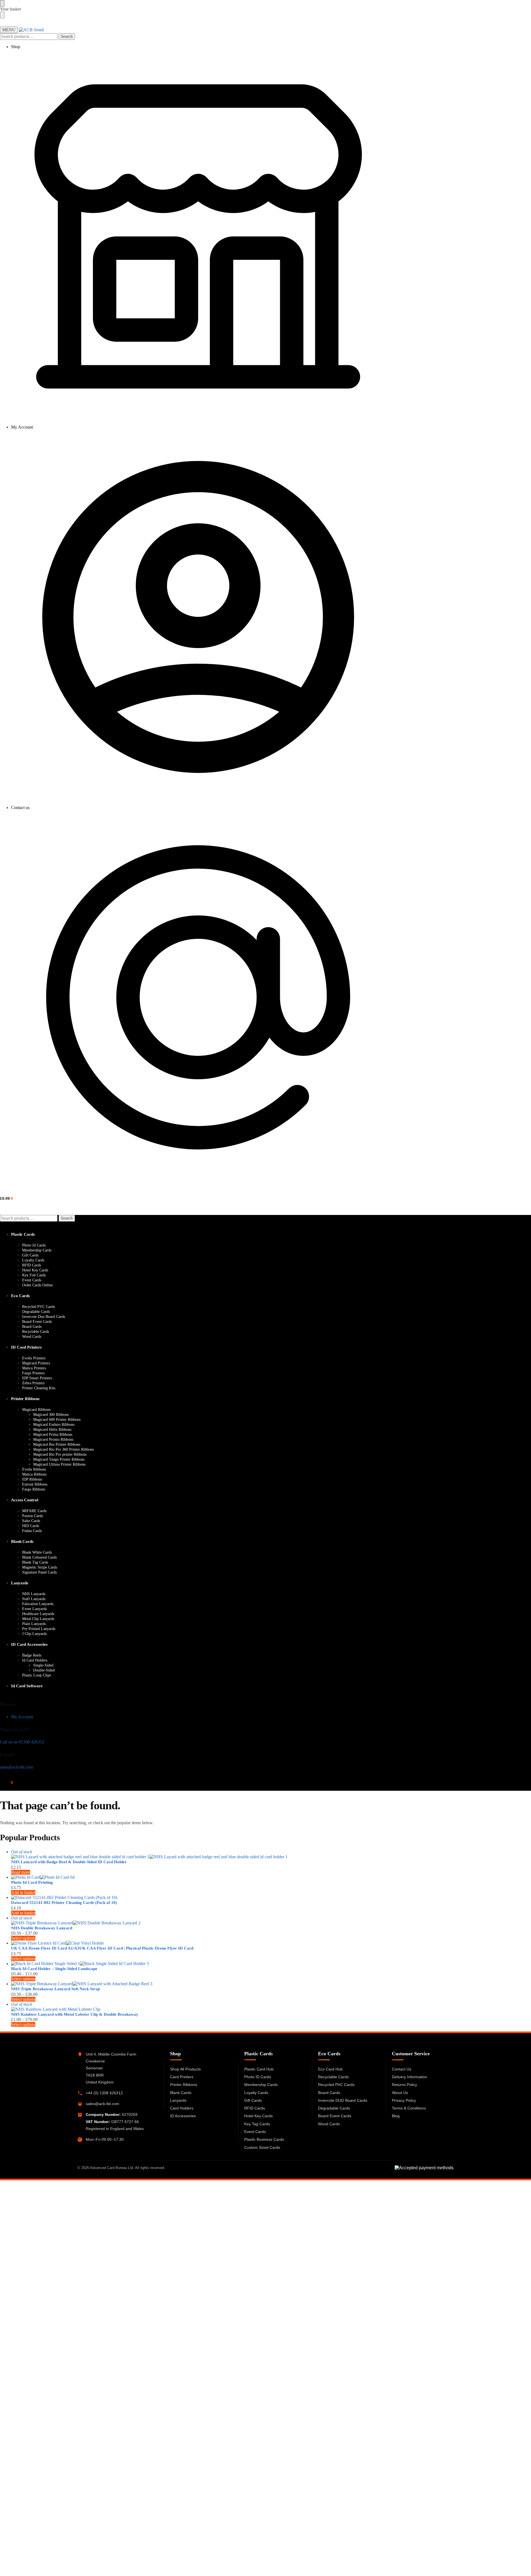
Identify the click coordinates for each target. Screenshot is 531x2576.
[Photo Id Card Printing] (198, 1877)
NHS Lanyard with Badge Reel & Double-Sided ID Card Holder (69, 1862)
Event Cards (255, 2132)
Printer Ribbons (184, 2085)
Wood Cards (329, 2124)
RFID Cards (255, 2108)
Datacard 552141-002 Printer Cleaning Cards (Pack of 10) (64, 1903)
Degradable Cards (334, 2108)
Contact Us (402, 2069)
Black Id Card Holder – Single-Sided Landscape (54, 1969)
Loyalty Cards (256, 2093)
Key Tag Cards (257, 2124)
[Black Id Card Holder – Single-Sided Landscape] (198, 1964)
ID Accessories (183, 2116)
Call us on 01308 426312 (22, 1742)
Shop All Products (185, 2069)
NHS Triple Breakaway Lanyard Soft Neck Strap (55, 1989)
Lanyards (178, 2100)
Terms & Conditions (409, 2108)
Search (67, 36)
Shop (16, 47)
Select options (23, 1938)
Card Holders (182, 2108)
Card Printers (182, 2077)
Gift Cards (253, 2100)
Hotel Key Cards (258, 2116)
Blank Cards (181, 2093)
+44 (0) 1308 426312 (104, 2093)
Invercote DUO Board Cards (343, 2100)
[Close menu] (2, 3)
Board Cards (329, 2093)
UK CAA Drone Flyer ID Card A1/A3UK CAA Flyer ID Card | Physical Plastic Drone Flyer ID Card (102, 1948)
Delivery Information (409, 2077)
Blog (396, 2116)
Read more (21, 1872)
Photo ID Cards (258, 2077)
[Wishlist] (524, 8)
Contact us (20, 808)
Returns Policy (404, 2085)
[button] (6, 1198)
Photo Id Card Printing (32, 1882)
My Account (22, 427)
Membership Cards (261, 2085)
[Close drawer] (2, 15)
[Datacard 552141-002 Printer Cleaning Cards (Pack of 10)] (198, 1898)
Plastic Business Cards (264, 2139)
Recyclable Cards (333, 2077)
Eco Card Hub (330, 2069)
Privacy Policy (404, 2100)
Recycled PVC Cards (336, 2085)
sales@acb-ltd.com (16, 1767)
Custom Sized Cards (262, 2147)
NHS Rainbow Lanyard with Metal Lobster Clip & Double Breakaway (75, 2014)
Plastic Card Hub (259, 2069)
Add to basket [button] (23, 1892)
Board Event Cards (335, 2116)
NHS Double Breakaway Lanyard (42, 1928)
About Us (400, 2093)
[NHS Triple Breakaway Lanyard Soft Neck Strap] (198, 1984)
